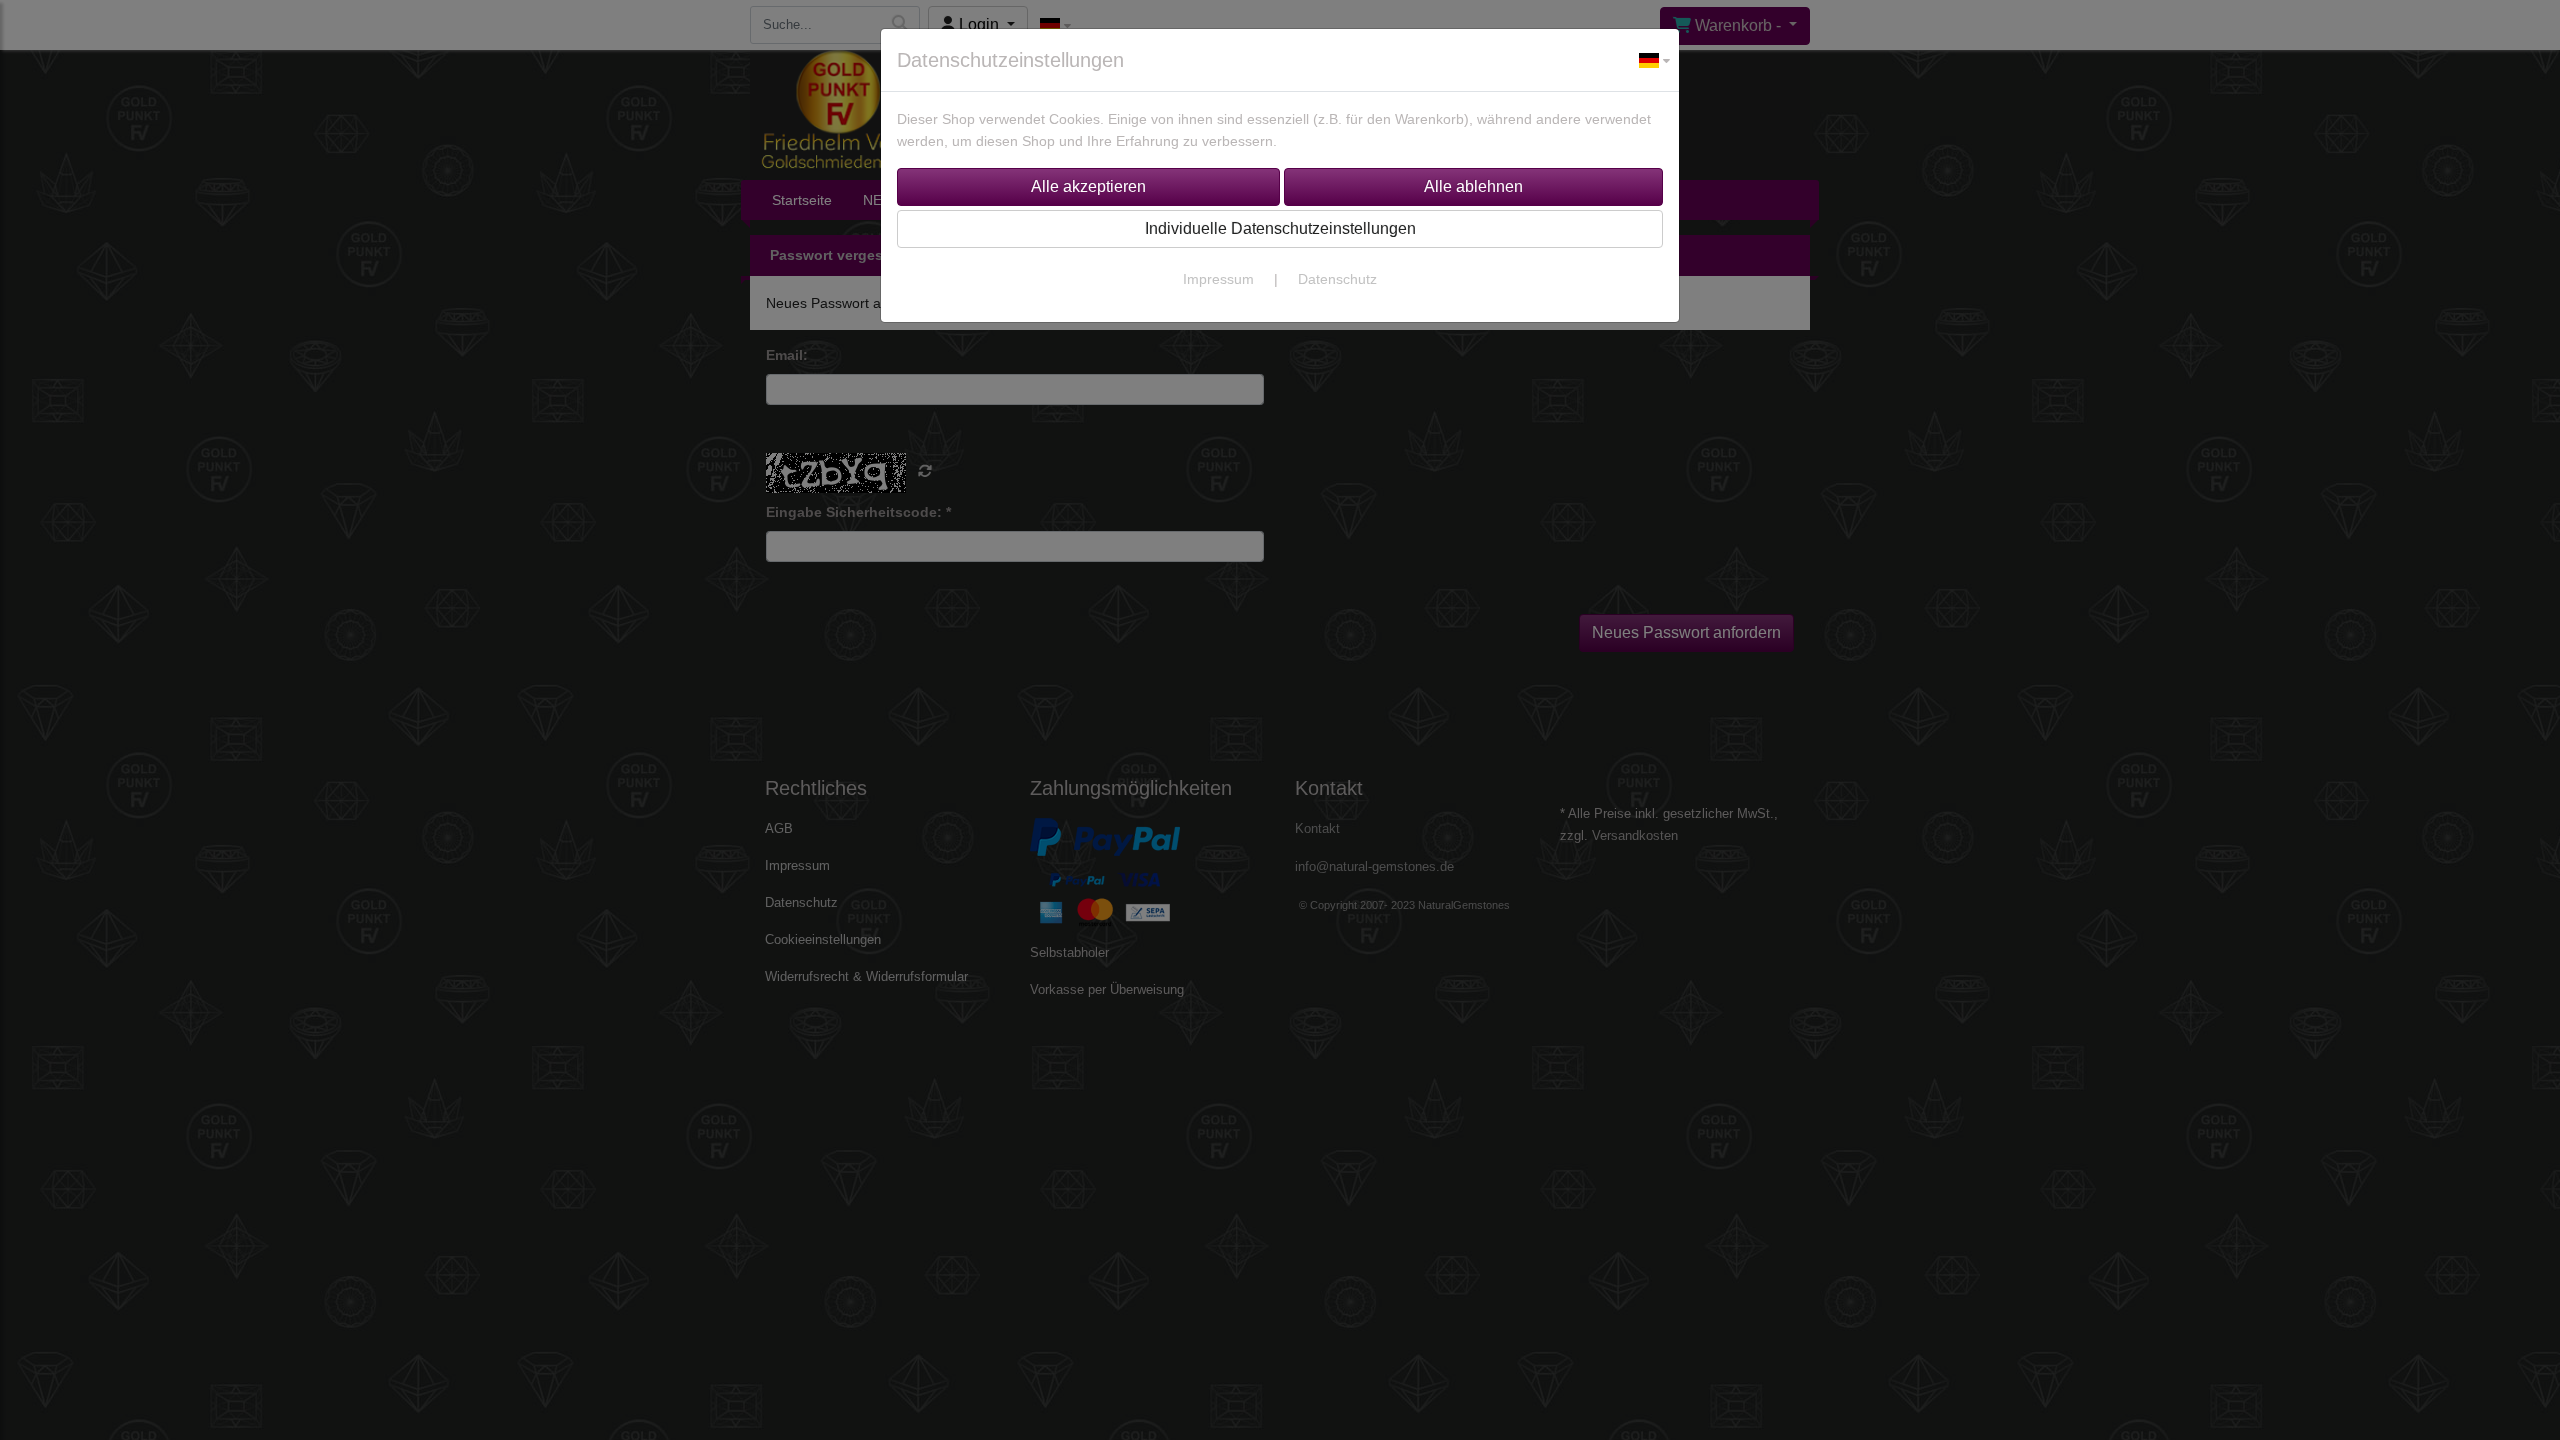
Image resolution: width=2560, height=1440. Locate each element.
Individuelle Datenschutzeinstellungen (1280, 228)
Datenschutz (1337, 279)
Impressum (1218, 279)
